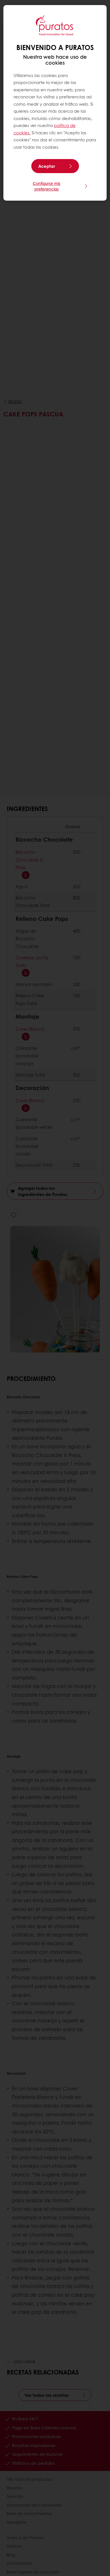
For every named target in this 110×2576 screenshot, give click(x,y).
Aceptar (47, 166)
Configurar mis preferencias (47, 186)
